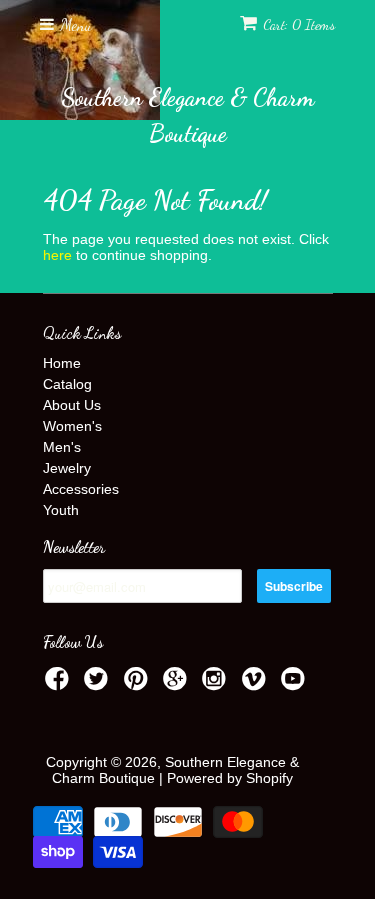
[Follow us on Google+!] (178, 684)
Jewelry (67, 468)
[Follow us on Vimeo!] (257, 684)
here (57, 255)
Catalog (67, 384)
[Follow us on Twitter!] (99, 684)
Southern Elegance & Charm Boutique (187, 115)
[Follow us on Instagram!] (217, 684)
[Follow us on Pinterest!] (139, 684)
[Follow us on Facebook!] (60, 684)
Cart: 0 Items (299, 24)
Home (62, 363)
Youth (61, 510)
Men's (62, 447)
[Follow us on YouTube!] (296, 684)
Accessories (81, 489)
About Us (72, 405)
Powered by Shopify (230, 778)
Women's (72, 426)
